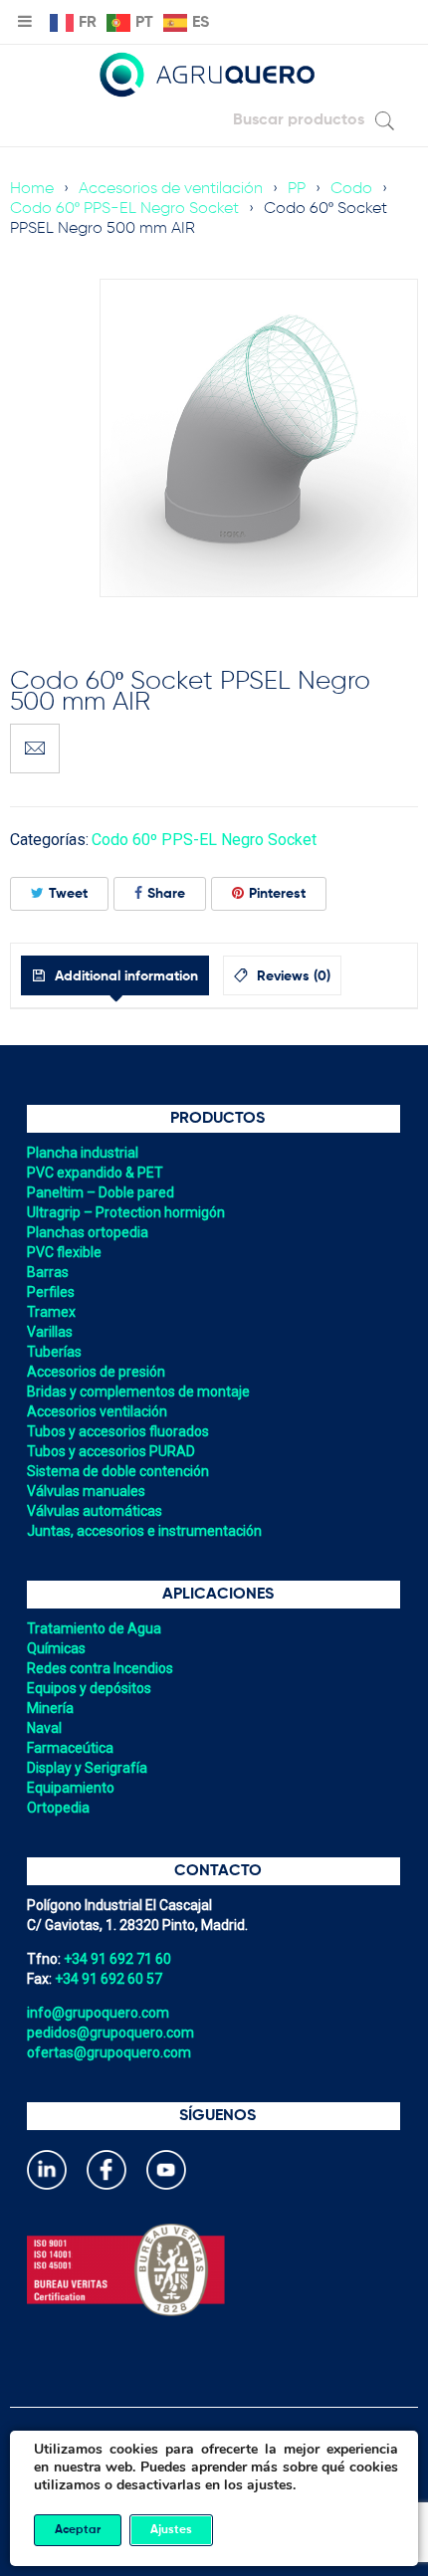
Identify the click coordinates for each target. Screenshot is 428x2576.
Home (32, 189)
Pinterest (277, 894)
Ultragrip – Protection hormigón (126, 1212)
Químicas (56, 1648)
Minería (50, 1708)
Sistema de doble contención (118, 1471)
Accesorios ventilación (97, 1411)
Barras (48, 1272)
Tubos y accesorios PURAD (111, 1451)
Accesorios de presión (96, 1372)
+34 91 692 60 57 (108, 1979)
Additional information (124, 976)
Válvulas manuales (86, 1491)
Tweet (68, 894)
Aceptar (78, 2530)
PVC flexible (64, 1252)
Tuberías (54, 1352)
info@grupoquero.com (98, 2013)
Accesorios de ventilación (171, 189)
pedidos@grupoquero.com (110, 2033)
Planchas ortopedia (88, 1232)
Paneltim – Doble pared (101, 1192)
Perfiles (51, 1292)
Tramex (51, 1312)
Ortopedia (58, 1808)
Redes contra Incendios (100, 1668)
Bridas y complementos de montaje (138, 1392)
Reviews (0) (292, 976)
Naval (44, 1728)
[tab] (115, 975)
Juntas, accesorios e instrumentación (144, 1531)
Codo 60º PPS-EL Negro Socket (124, 209)
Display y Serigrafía (87, 1768)
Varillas (50, 1332)
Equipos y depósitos (89, 1688)
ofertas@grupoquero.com (109, 2052)
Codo (351, 189)
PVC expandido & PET (95, 1173)
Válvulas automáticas (95, 1511)
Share (166, 894)
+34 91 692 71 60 (117, 1959)
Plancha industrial (83, 1153)
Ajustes (171, 2530)
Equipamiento (71, 1788)
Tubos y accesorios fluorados (118, 1431)
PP (297, 189)
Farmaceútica (70, 1748)
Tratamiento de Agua (94, 1628)
